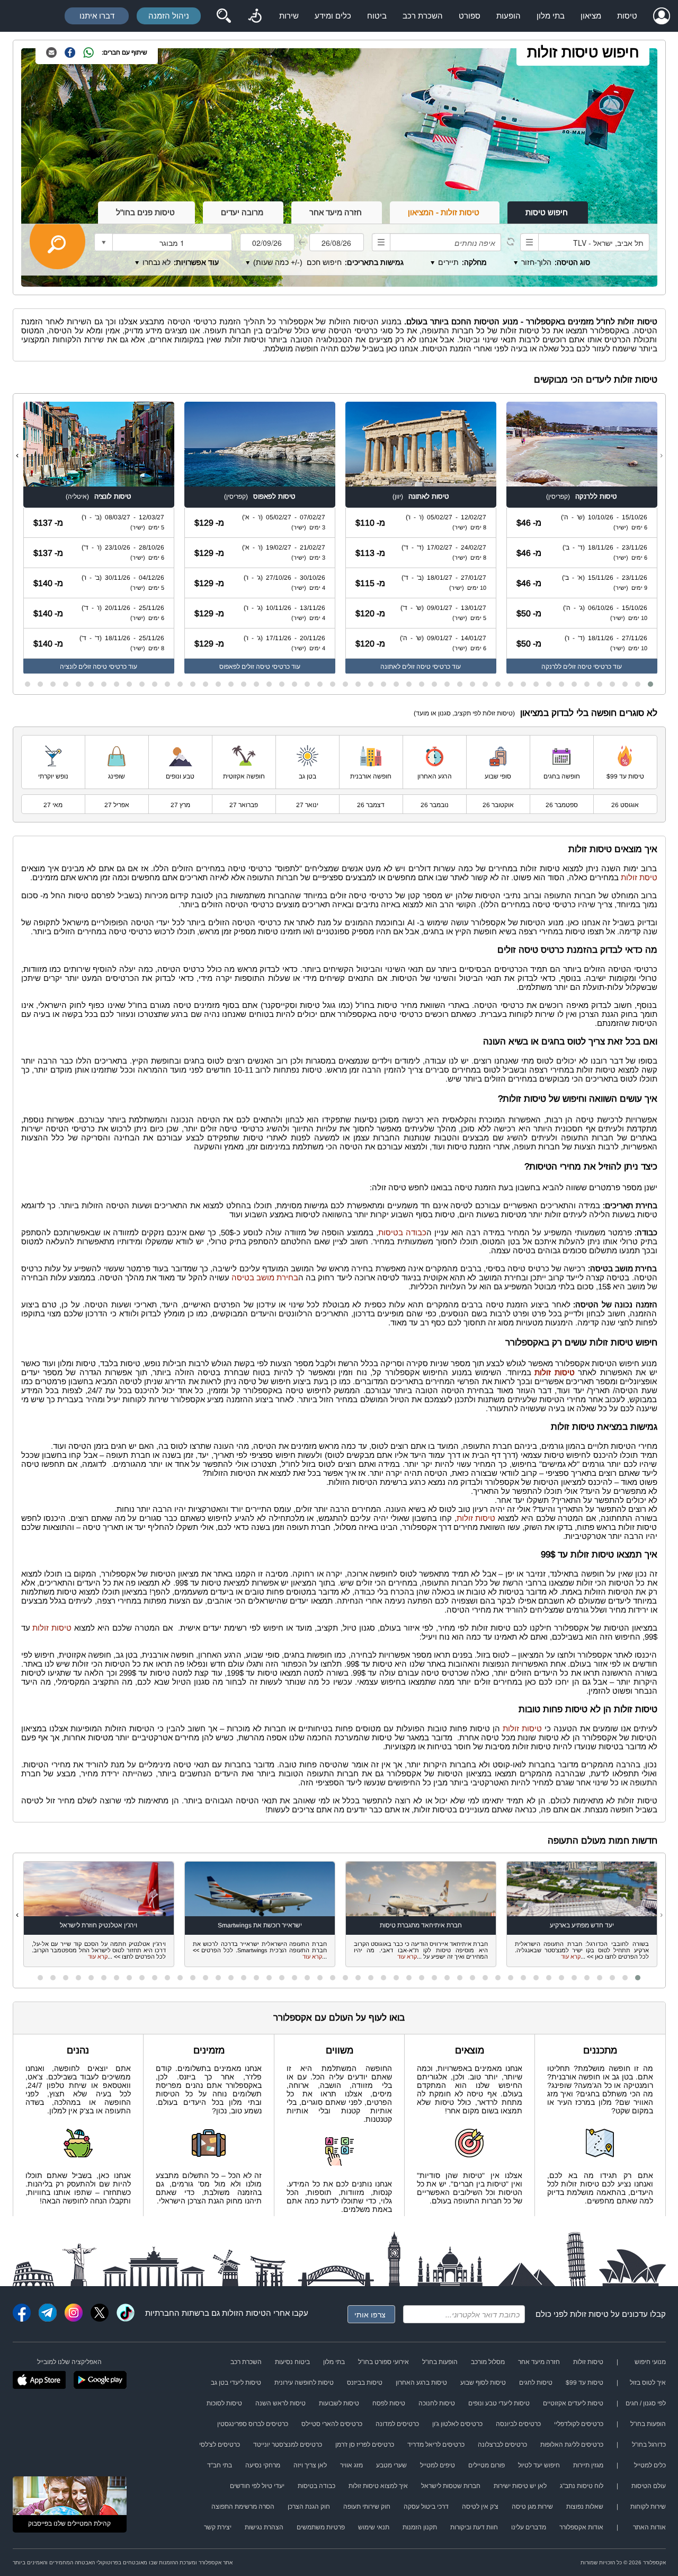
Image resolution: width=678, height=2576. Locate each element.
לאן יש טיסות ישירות (520, 2486)
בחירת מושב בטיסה (265, 1277)
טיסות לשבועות (339, 2403)
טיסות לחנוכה (437, 2403)
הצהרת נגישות (264, 2527)
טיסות (627, 16)
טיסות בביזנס (365, 2383)
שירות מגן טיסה (532, 2507)
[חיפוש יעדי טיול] (224, 16)
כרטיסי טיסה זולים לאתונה (415, 667)
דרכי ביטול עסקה (426, 2507)
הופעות (508, 16)
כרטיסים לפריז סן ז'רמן (365, 2445)
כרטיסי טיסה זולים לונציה (93, 667)
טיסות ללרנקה (596, 496)
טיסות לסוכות (224, 2403)
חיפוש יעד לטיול (539, 2465)
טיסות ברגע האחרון (421, 2383)
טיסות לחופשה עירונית (304, 2383)
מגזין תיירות (588, 2465)
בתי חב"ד (220, 2465)
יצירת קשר (218, 2527)
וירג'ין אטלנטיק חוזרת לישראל (99, 1925)
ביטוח (377, 16)
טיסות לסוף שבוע (483, 2383)
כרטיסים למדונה (397, 2424)
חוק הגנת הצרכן (309, 2507)
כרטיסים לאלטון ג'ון (457, 2424)
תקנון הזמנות (420, 2527)
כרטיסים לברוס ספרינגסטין (253, 2424)
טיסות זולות (476, 1518)
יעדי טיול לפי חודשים (257, 2486)
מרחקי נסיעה (263, 2465)
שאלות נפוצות (585, 2507)
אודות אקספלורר (581, 2527)
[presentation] (661, 455)
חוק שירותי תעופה (367, 2507)
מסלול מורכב (488, 2362)
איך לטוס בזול (648, 2383)
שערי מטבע (391, 2465)
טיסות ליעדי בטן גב (236, 2383)
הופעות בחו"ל (440, 2362)
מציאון (591, 16)
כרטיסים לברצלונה (502, 2445)
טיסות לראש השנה (280, 2403)
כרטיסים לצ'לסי (220, 2445)
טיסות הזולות (244, 2313)
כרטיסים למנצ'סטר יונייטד (288, 2445)
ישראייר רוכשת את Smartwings (260, 1925)
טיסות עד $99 (585, 2383)
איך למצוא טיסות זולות (378, 2486)
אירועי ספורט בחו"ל (383, 2362)
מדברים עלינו (529, 2527)
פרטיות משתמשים (321, 2527)
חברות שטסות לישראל (451, 2486)
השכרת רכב (423, 16)
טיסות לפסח (389, 2403)
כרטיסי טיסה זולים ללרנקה (576, 667)
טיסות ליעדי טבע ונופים (499, 2403)
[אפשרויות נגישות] (255, 16)
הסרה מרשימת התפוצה (243, 2507)
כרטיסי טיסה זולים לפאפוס (255, 667)
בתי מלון (551, 16)
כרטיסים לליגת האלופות (572, 2445)
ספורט (470, 16)
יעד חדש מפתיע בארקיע (582, 1925)
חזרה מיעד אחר (539, 2362)
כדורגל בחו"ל (649, 2445)
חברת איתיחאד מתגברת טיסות (421, 1925)
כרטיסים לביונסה (518, 2424)
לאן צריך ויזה (310, 2465)
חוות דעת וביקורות (474, 2527)
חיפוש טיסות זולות (583, 52)
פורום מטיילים (487, 2465)
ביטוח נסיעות (292, 2362)
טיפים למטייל (438, 2465)
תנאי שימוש (374, 2527)
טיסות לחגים (536, 2383)
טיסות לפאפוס (274, 496)
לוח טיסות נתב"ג (582, 2486)
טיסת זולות (639, 877)
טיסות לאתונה (429, 496)
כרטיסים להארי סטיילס (332, 2424)
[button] (650, 684)
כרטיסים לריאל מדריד (436, 2445)
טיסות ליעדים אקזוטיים (573, 2403)
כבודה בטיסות (402, 1232)
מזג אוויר (351, 2465)
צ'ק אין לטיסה (480, 2507)
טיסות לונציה (113, 496)
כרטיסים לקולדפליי (579, 2424)
